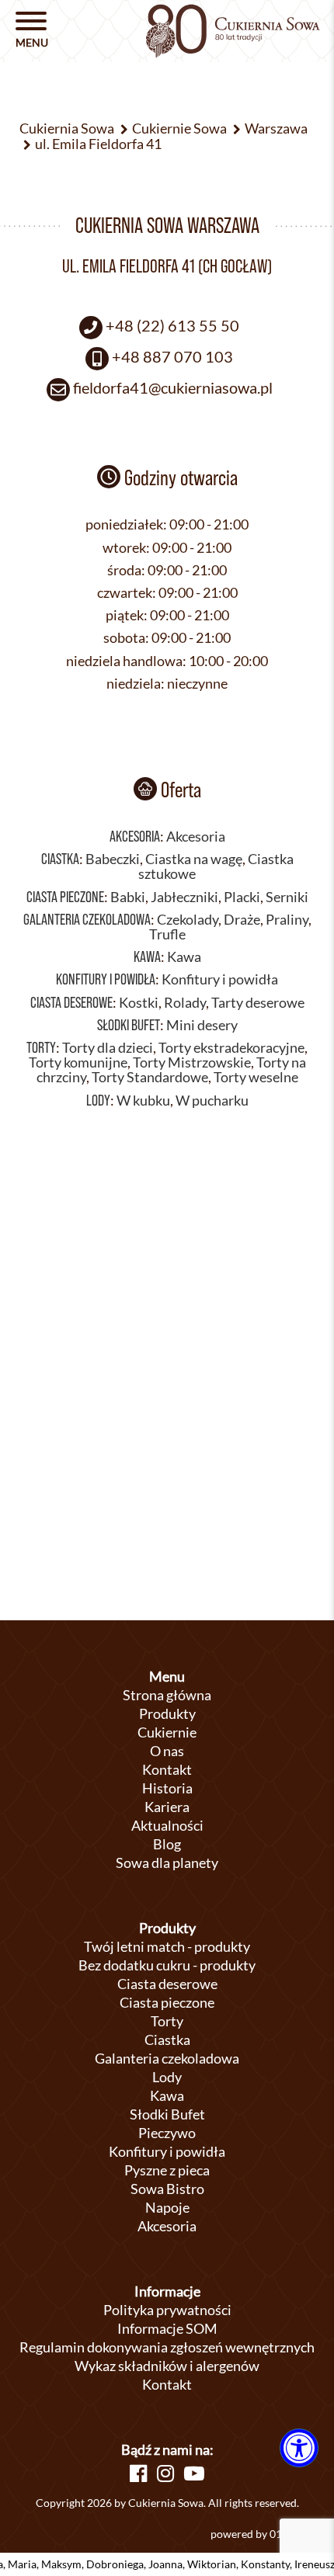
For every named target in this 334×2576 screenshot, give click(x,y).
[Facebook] (138, 2473)
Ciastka (60, 859)
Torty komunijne (78, 1062)
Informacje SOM (167, 2328)
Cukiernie (167, 1732)
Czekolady (188, 920)
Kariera (167, 1807)
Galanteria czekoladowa (87, 919)
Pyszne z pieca (167, 2170)
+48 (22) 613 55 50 (172, 325)
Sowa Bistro (167, 2189)
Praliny (287, 920)
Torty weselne (256, 1077)
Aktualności (167, 1825)
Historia (167, 1788)
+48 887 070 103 (172, 356)
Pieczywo (167, 2133)
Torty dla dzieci (108, 1048)
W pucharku (212, 1101)
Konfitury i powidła (106, 979)
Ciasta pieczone (65, 897)
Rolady (185, 1003)
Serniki (287, 897)
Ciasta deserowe (71, 1002)
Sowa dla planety (167, 1863)
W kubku (143, 1101)
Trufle (167, 934)
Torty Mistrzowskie (192, 1062)
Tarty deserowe (258, 1003)
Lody (98, 1100)
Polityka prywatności (167, 2310)
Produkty (167, 1713)
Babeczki (113, 859)
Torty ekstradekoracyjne (231, 1048)
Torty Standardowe (150, 1077)
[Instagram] (165, 2473)
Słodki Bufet (129, 1025)
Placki (242, 897)
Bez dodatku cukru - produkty (167, 1965)
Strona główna (167, 1695)
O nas (167, 1751)
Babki (128, 897)
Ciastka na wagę (194, 859)
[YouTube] (194, 2473)
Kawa (147, 956)
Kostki (139, 1003)
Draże (242, 920)
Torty (41, 1047)
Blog (167, 1844)
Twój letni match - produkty (167, 1946)
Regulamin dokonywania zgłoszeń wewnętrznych (167, 2347)
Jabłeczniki (184, 897)
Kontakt (167, 1769)
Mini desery (202, 1025)
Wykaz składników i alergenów (167, 2366)
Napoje (167, 2207)
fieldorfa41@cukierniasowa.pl (173, 387)
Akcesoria (135, 836)
